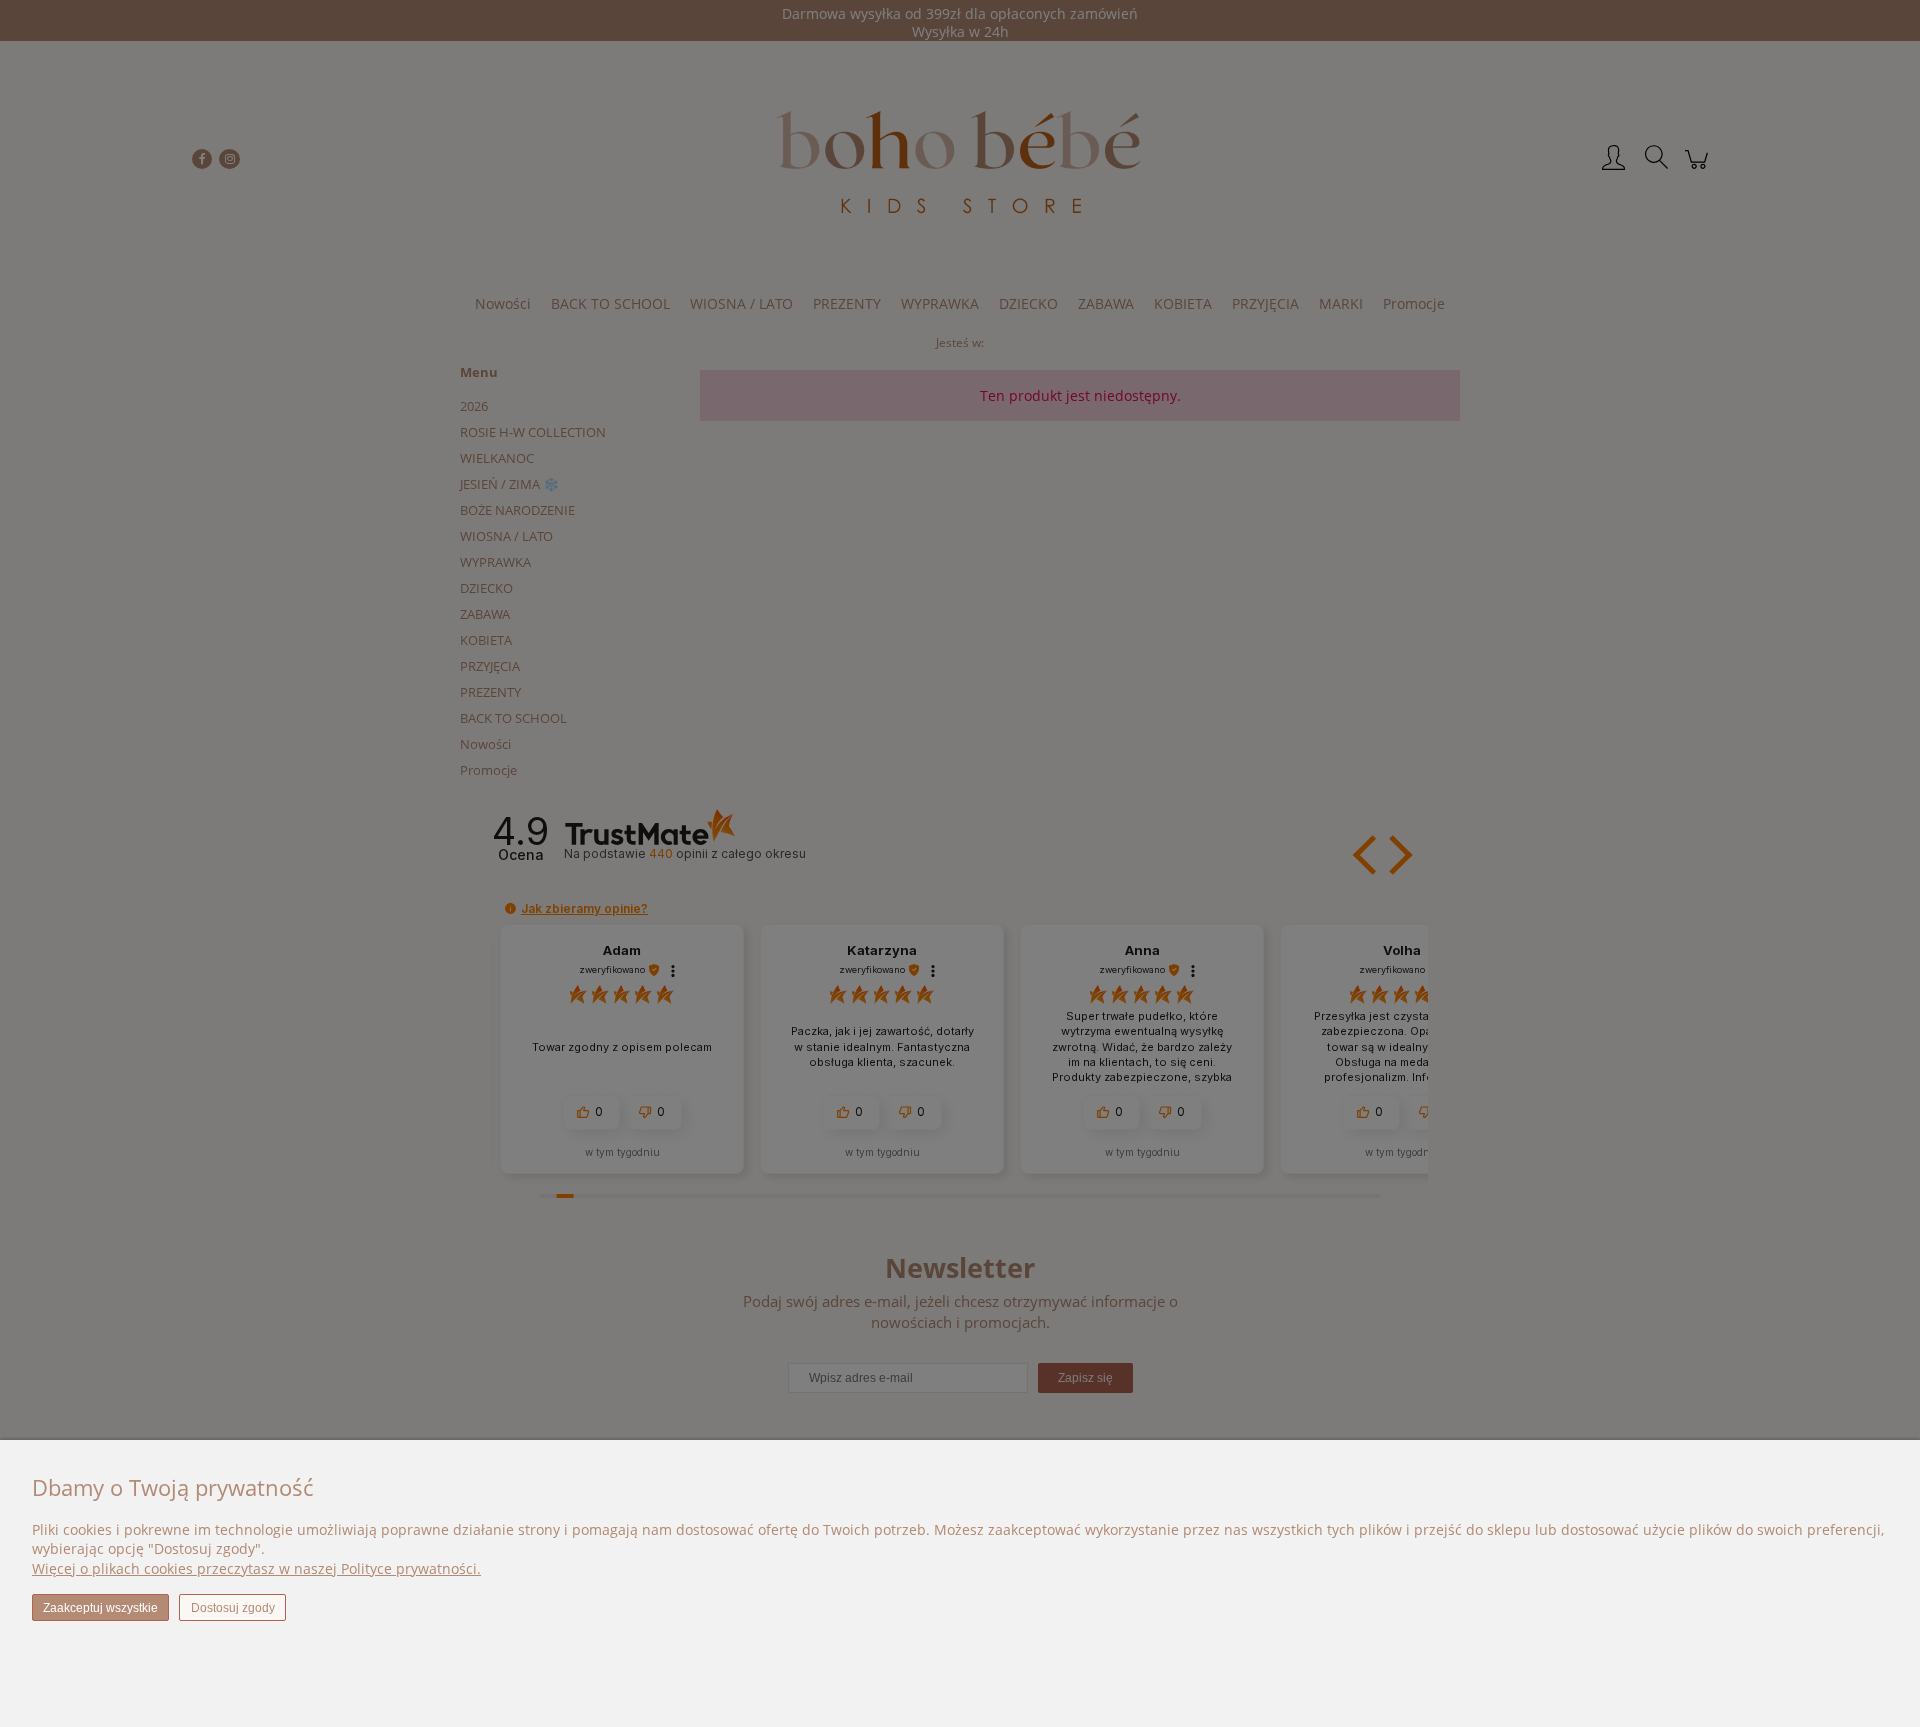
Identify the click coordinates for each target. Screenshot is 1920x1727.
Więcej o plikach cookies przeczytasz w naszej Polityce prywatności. (256, 1568)
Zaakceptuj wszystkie (100, 1608)
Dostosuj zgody (233, 1608)
